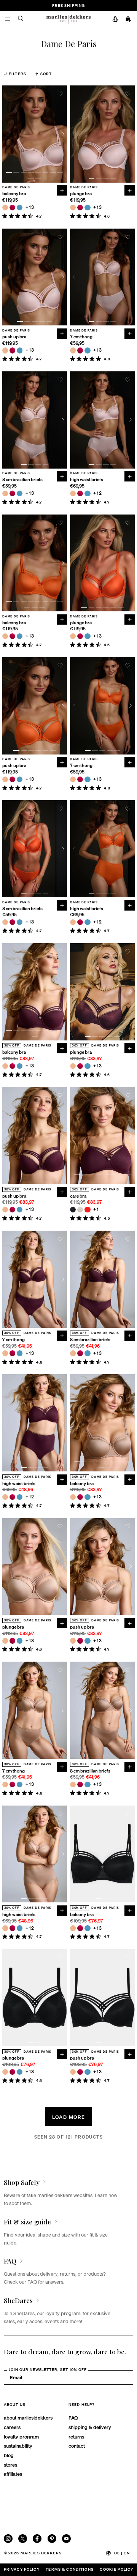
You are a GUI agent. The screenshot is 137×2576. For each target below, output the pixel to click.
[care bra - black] (73, 1210)
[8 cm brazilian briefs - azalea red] (12, 493)
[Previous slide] (7, 134)
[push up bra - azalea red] (12, 350)
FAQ (73, 2417)
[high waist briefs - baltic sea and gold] (87, 493)
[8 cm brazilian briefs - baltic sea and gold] (20, 493)
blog (9, 2455)
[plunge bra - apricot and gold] (73, 208)
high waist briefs (87, 480)
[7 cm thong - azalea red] (80, 350)
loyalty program (21, 2436)
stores (10, 2465)
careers (12, 2427)
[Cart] (129, 19)
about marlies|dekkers (28, 2417)
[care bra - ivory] (80, 1210)
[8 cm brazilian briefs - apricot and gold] (5, 493)
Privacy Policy (22, 2569)
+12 (98, 493)
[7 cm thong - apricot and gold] (73, 350)
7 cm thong (81, 337)
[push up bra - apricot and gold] (5, 350)
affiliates (13, 2474)
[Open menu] (7, 18)
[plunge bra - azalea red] (80, 208)
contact (77, 2446)
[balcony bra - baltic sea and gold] (20, 208)
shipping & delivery (90, 2427)
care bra (78, 1196)
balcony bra (14, 194)
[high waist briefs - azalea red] (80, 493)
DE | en (122, 2553)
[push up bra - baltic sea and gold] (20, 350)
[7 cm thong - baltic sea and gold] (87, 350)
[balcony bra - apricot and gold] (5, 208)
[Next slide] (63, 134)
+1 (96, 1210)
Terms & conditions (70, 2569)
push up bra (14, 337)
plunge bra (81, 194)
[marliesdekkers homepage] (68, 18)
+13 (30, 208)
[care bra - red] (87, 1210)
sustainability (18, 2446)
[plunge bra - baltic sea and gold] (87, 208)
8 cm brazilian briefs (22, 480)
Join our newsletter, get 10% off (48, 2369)
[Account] (115, 19)
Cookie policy (116, 2569)
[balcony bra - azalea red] (12, 208)
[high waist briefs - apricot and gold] (73, 493)
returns (76, 2436)
